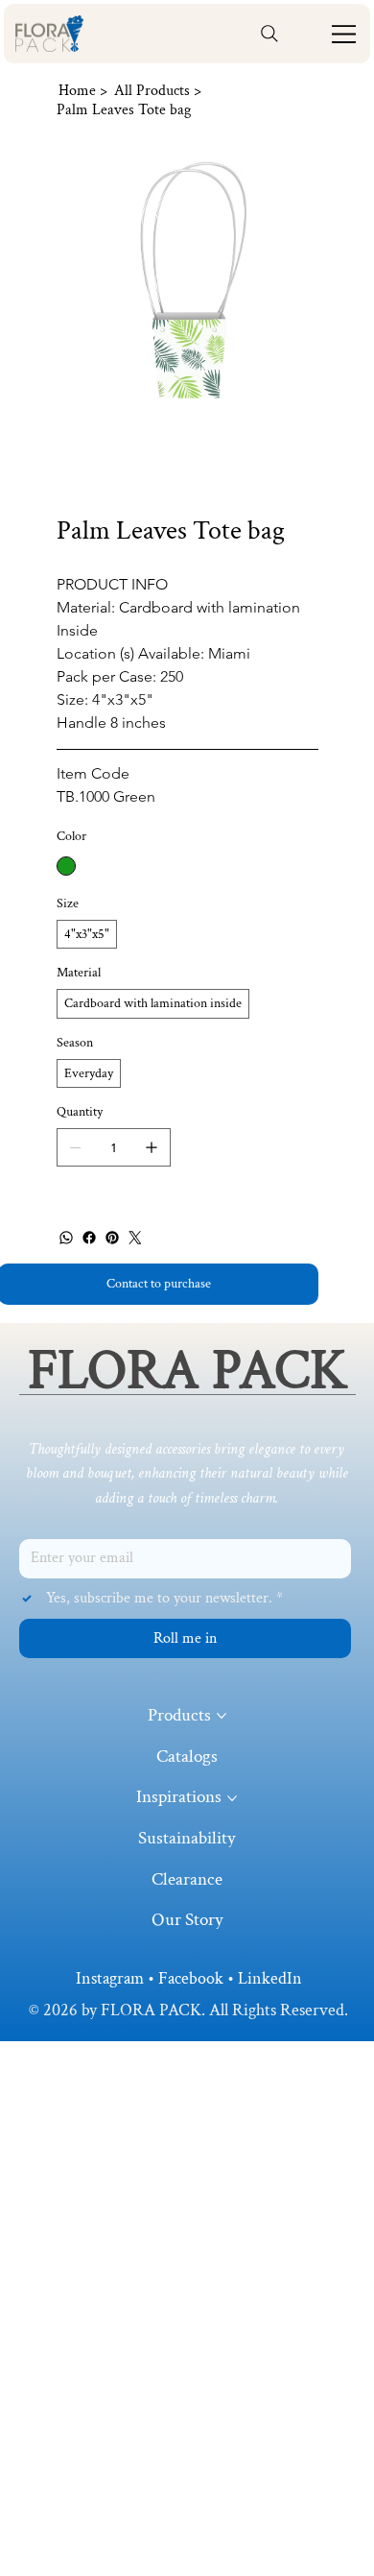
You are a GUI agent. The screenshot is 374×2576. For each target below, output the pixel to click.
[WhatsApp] (66, 1238)
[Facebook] (89, 1238)
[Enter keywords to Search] (269, 34)
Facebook (191, 1978)
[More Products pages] (222, 1716)
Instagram (110, 1978)
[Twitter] (135, 1238)
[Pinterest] (112, 1238)
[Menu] (344, 34)
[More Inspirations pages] (232, 1798)
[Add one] (152, 1147)
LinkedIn (270, 1978)
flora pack (187, 1371)
